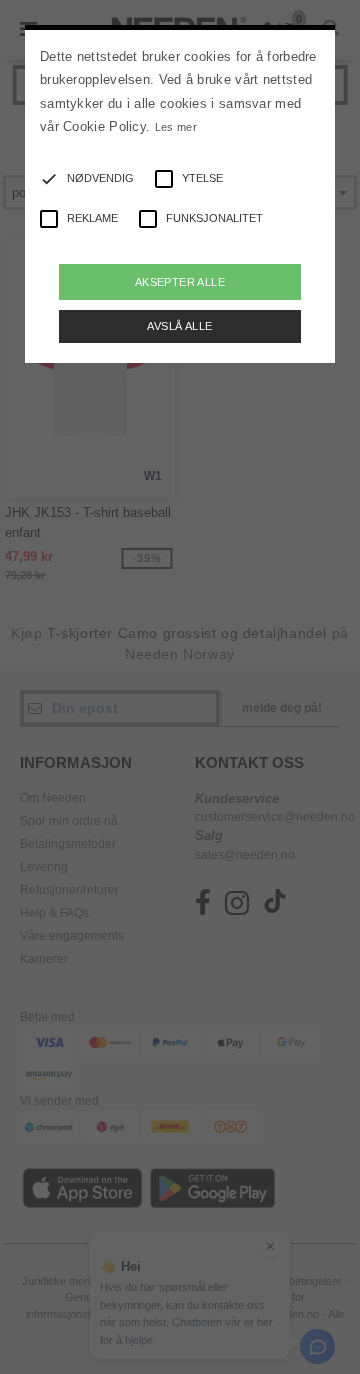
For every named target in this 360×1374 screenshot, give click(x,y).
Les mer (176, 127)
